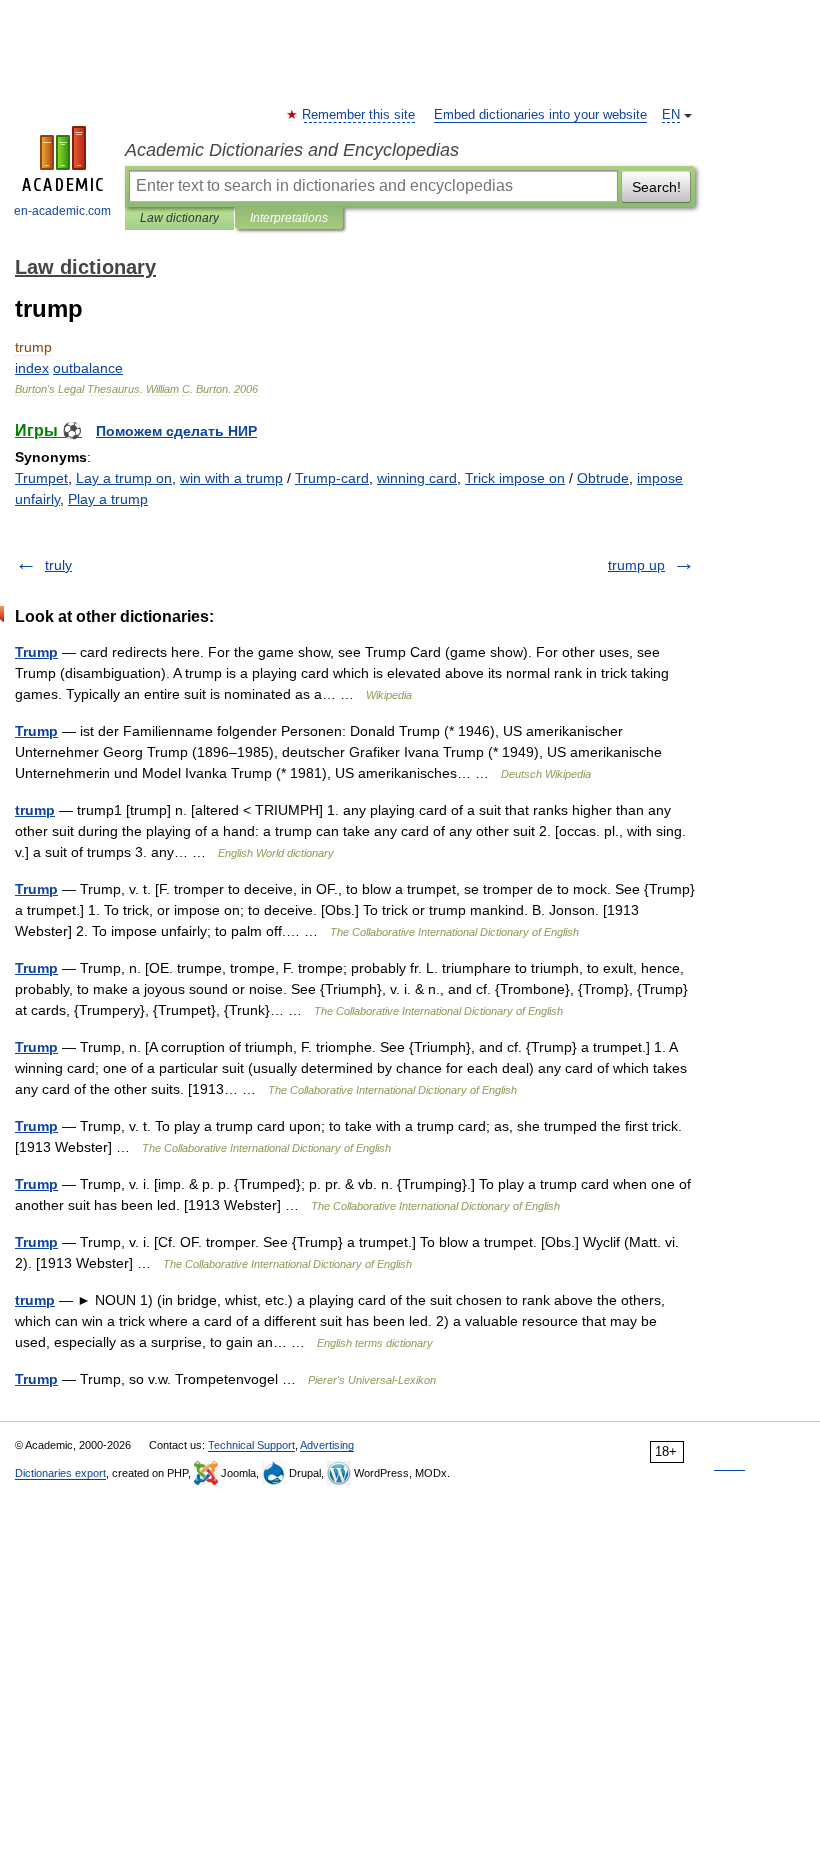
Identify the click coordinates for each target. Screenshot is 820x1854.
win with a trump (231, 478)
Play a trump (108, 499)
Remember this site (359, 115)
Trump (36, 652)
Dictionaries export (60, 1473)
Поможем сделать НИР (176, 431)
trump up (636, 565)
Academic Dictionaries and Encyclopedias (292, 150)
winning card (417, 478)
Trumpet (41, 478)
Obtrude (603, 478)
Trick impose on (515, 478)
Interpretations (289, 218)
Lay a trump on (124, 478)
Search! (656, 187)
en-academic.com (62, 211)
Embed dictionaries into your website (540, 115)
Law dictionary (179, 218)
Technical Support (251, 1445)
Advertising (327, 1445)
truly (58, 565)
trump (35, 810)
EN (671, 115)
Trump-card (332, 478)
